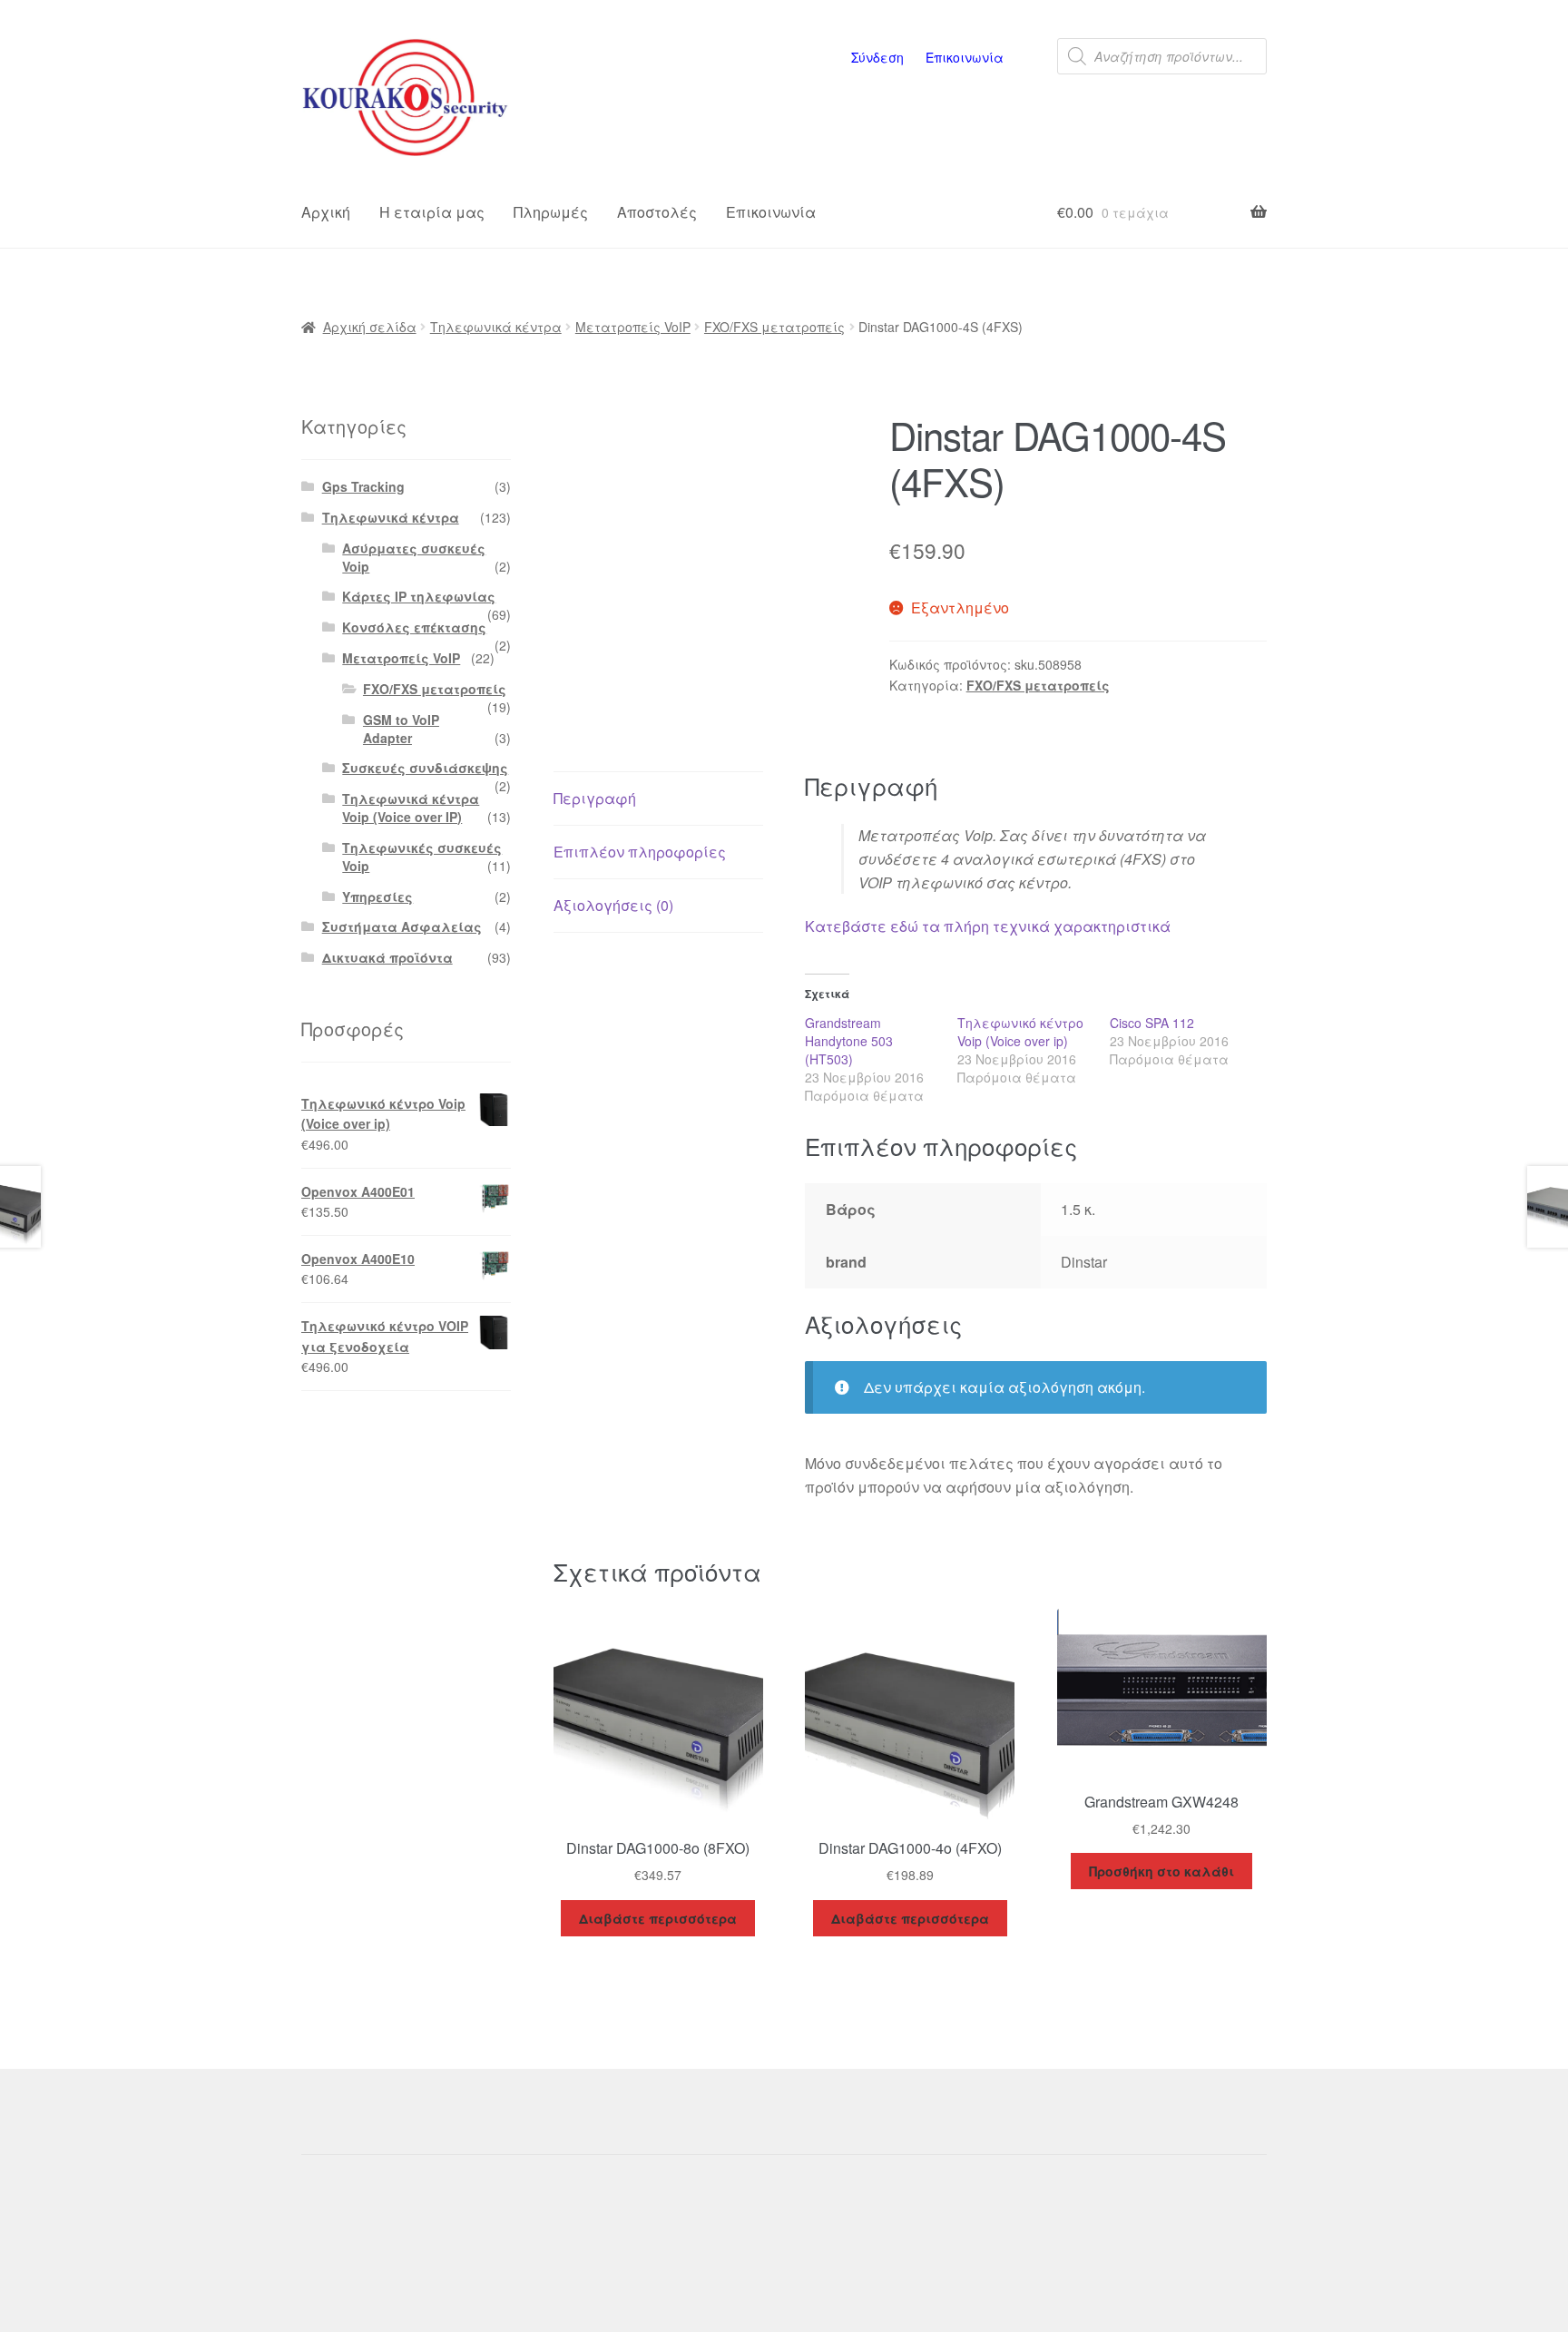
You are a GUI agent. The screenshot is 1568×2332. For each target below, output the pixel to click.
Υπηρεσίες (377, 897)
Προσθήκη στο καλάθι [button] (1161, 1871)
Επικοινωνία (965, 57)
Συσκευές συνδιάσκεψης (425, 768)
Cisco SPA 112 (1152, 1023)
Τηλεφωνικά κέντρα (496, 327)
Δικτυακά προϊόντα (387, 957)
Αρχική (326, 212)
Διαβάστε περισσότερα (658, 1918)
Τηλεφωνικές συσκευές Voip (422, 857)
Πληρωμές (551, 212)
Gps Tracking (363, 486)
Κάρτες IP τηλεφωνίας (419, 596)
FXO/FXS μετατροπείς (774, 327)
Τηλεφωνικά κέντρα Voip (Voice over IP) (411, 808)
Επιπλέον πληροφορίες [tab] (640, 852)
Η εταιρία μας (432, 212)
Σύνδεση (877, 57)
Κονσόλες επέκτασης (414, 627)
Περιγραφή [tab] (595, 798)
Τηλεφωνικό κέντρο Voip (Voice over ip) (1020, 1032)
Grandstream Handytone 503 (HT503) (849, 1041)
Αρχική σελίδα (370, 327)
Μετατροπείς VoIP (633, 327)
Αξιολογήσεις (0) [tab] (613, 905)
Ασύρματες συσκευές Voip (414, 557)
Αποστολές (657, 212)
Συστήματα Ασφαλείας (402, 926)
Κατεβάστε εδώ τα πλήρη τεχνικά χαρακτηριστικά (988, 926)
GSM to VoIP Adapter (401, 729)
